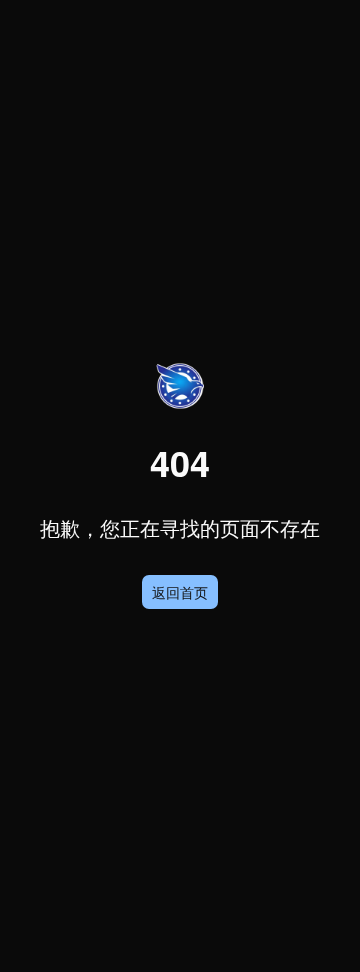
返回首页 (180, 592)
